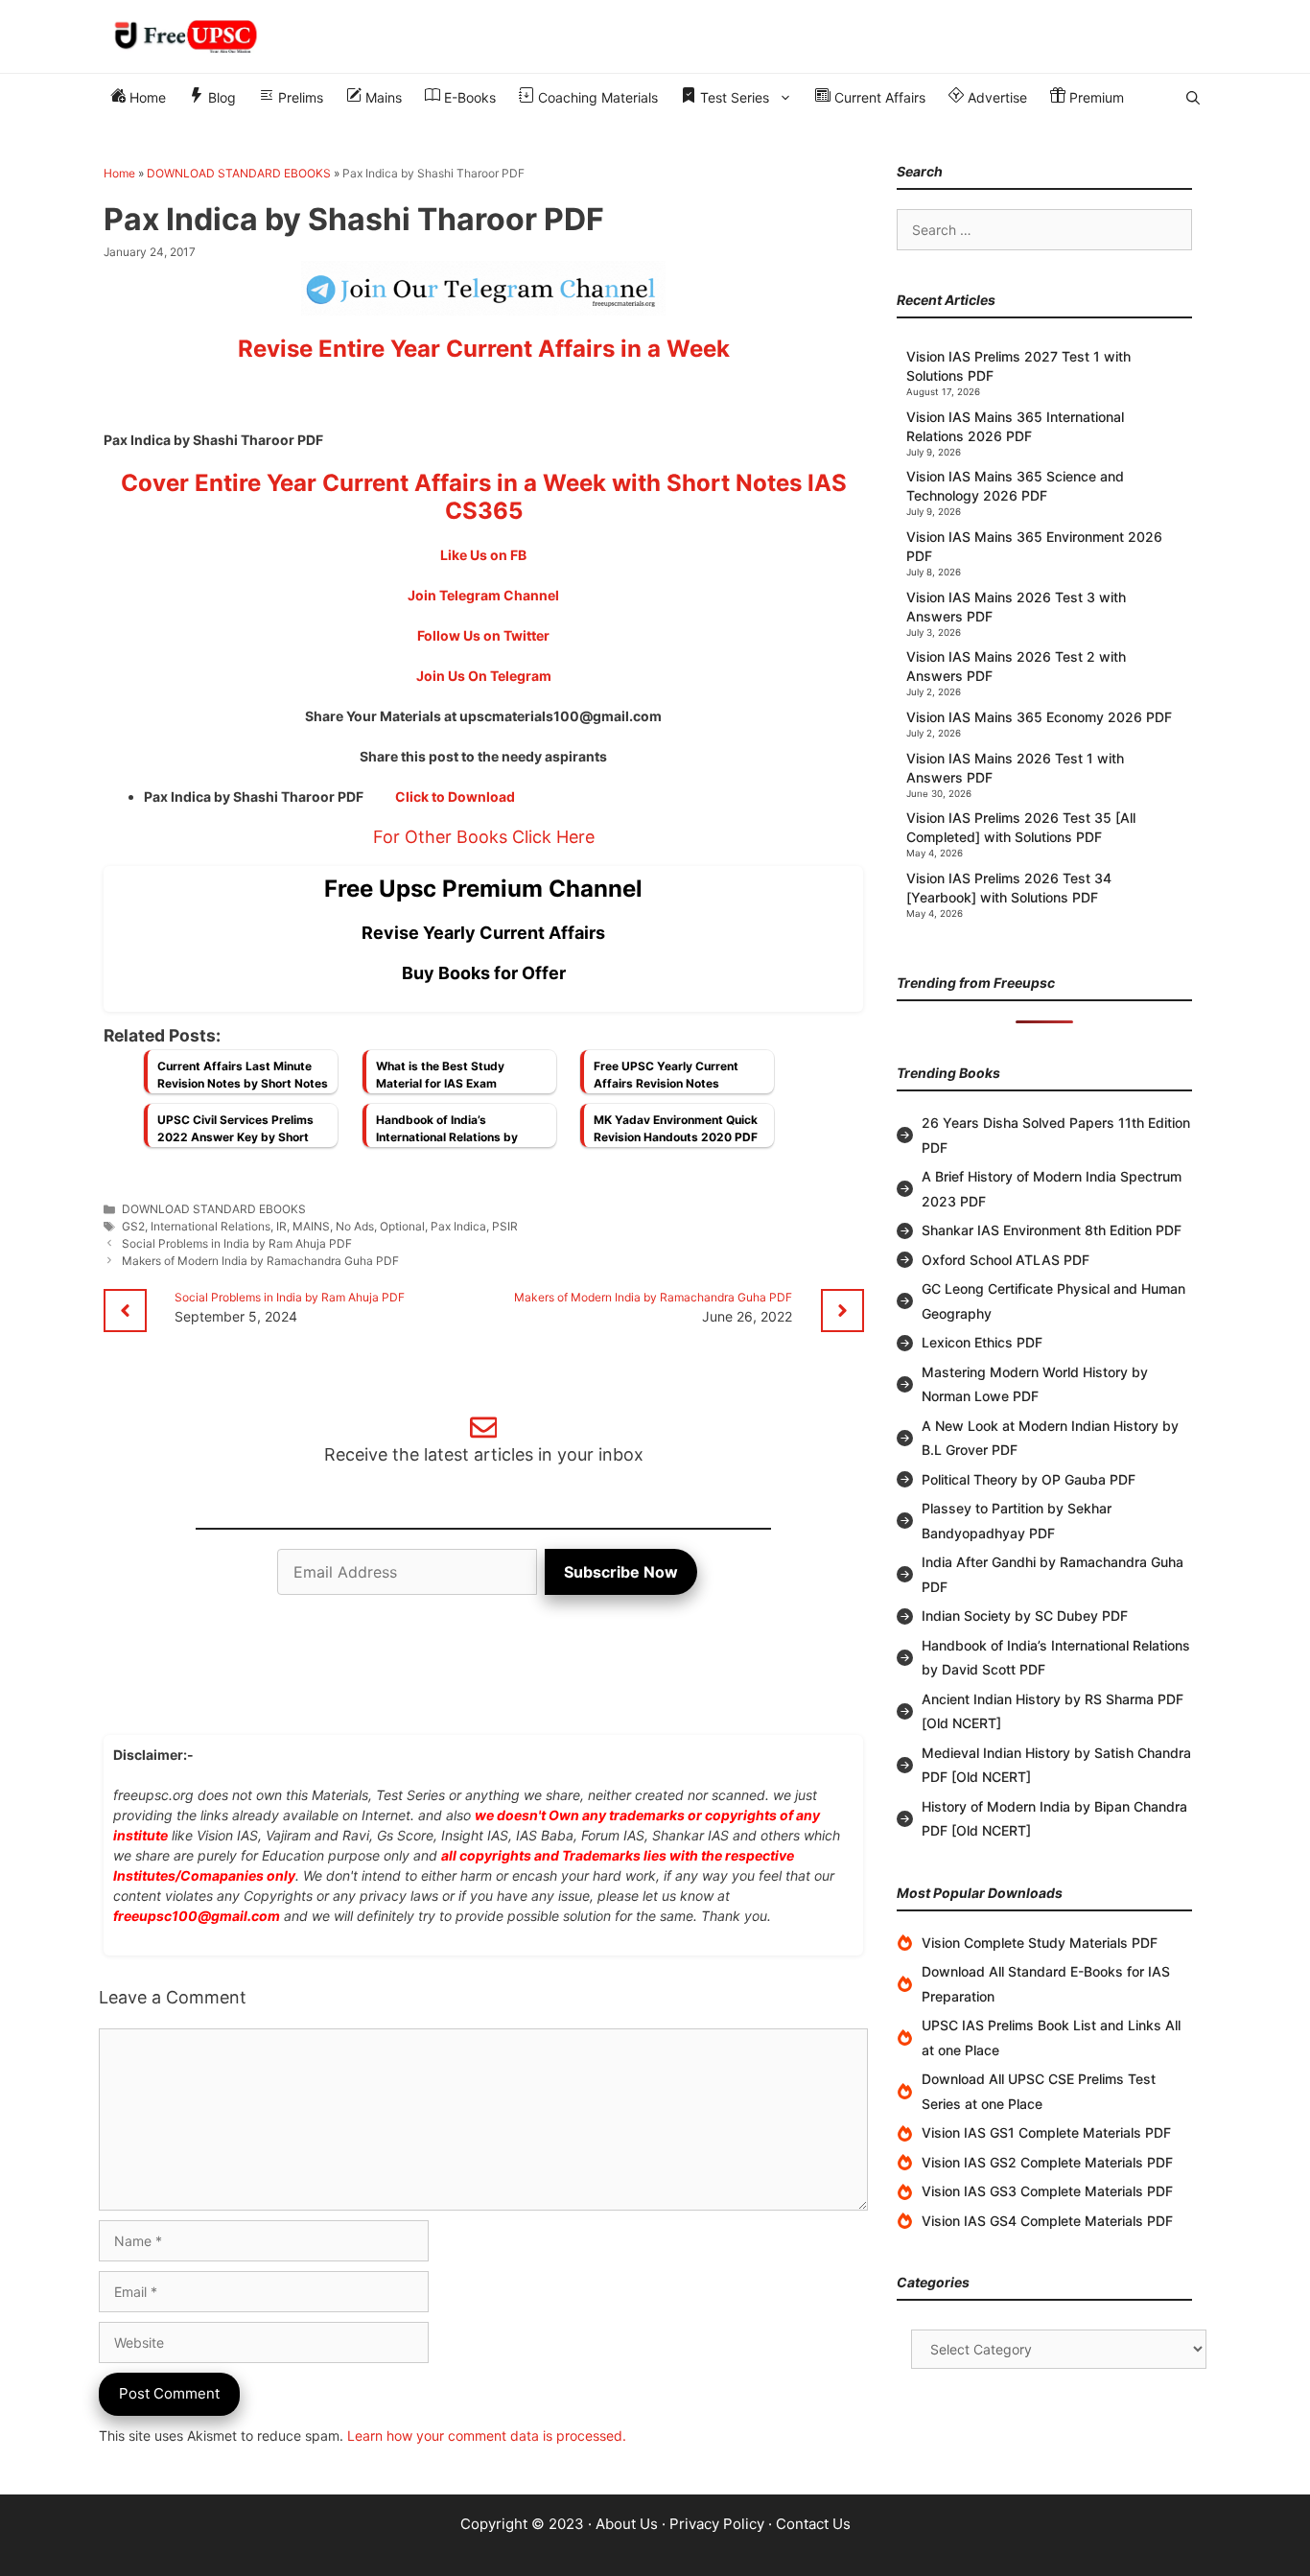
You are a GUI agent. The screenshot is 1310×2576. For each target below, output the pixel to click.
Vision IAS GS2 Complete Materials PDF (1047, 2162)
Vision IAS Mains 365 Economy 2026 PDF (1039, 717)
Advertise (995, 97)
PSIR (505, 1226)
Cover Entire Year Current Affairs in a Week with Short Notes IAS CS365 (484, 497)
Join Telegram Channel (483, 595)
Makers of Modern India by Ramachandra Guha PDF (260, 1261)
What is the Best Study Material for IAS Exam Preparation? (440, 1080)
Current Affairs (878, 97)
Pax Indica (458, 1226)
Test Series (733, 97)
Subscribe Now (621, 1572)
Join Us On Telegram (484, 676)
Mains (382, 97)
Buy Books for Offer (484, 973)
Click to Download (455, 796)
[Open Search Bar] (1193, 98)
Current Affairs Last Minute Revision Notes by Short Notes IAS (243, 1080)
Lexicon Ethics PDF (982, 1342)
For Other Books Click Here (484, 837)
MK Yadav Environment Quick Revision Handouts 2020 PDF (676, 1128)
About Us (627, 2524)
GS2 (133, 1226)
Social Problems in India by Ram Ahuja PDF (237, 1243)
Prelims (299, 97)
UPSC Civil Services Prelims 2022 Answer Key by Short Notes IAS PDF (235, 1134)
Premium (1095, 97)
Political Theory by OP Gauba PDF (1029, 1479)
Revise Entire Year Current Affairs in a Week (484, 349)
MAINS (311, 1226)
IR (281, 1226)
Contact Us (813, 2524)
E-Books (468, 97)
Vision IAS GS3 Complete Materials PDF (1047, 2191)
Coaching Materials (596, 97)
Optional (402, 1226)
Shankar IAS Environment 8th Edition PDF (1052, 1230)
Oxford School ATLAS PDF (1006, 1260)
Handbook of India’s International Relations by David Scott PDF (447, 1134)
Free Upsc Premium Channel (483, 889)
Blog (220, 97)
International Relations (211, 1226)
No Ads (355, 1226)
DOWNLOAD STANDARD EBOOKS (239, 173)
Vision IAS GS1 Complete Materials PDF (1046, 2132)
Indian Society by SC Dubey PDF (1025, 1616)
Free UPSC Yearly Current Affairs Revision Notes (666, 1075)
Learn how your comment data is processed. (487, 2435)
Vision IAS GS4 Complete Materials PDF (1047, 2221)
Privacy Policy (717, 2524)
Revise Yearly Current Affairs (483, 933)
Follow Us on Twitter (483, 635)
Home (146, 97)
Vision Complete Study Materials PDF (1040, 1943)
